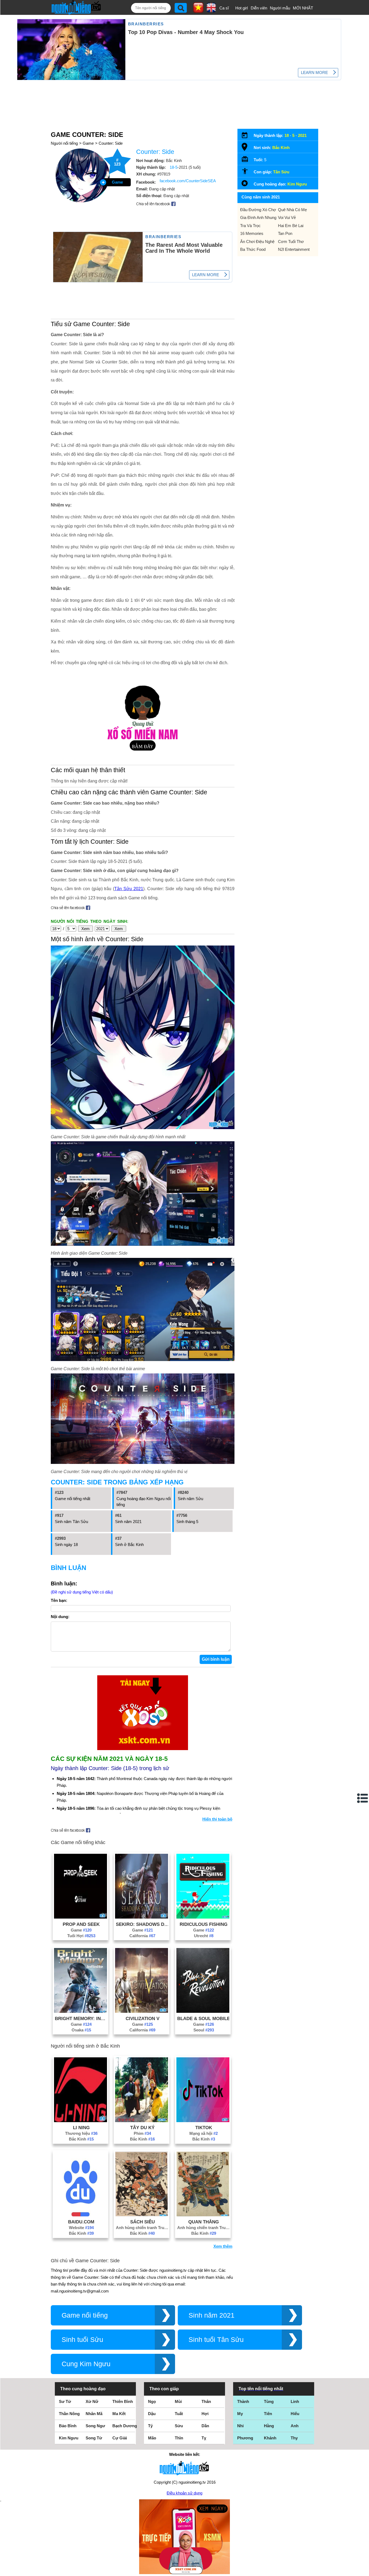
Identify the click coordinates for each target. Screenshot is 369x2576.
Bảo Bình (68, 2426)
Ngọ (152, 2401)
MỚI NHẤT (303, 8)
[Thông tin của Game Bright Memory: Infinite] (80, 2011)
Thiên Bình (123, 2401)
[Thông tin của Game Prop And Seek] (80, 1917)
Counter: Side (111, 143)
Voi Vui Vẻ (287, 217)
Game (88, 143)
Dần (205, 2426)
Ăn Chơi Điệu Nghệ (257, 242)
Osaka (81, 2030)
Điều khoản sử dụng (185, 2493)
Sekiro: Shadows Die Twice (142, 1924)
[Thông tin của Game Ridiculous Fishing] (203, 1917)
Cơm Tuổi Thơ (291, 242)
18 (287, 135)
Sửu (179, 2426)
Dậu (152, 2414)
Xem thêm (223, 2246)
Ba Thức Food (253, 249)
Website (81, 2228)
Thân (206, 2401)
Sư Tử (65, 2401)
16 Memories (252, 233)
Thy (294, 2438)
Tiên (268, 2414)
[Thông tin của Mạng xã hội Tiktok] (203, 2121)
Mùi (178, 2401)
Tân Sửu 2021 (129, 889)
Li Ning (81, 2128)
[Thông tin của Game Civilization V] (142, 2011)
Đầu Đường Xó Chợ (258, 210)
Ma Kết (119, 2414)
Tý (150, 2426)
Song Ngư (95, 2426)
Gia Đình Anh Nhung (258, 217)
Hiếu (295, 2414)
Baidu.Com (81, 2222)
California (142, 1936)
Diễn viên (259, 8)
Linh (295, 2401)
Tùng (269, 2401)
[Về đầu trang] (364, 2571)
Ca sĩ (224, 8)
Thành (243, 2401)
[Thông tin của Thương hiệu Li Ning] (80, 2121)
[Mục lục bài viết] (363, 1798)
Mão (152, 2438)
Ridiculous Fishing (204, 1924)
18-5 (174, 167)
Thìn (179, 2438)
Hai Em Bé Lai (291, 226)
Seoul (204, 2030)
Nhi (240, 2426)
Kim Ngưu (297, 184)
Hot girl (241, 8)
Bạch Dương (125, 2426)
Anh (295, 2426)
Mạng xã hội (204, 2133)
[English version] (211, 11)
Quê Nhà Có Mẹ (292, 210)
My (240, 2414)
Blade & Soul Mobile (204, 2018)
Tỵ (204, 2438)
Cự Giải (120, 2438)
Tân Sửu (281, 172)
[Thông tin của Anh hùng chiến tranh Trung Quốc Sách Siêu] (142, 2215)
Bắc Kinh (81, 2139)
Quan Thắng (204, 2222)
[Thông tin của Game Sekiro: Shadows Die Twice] (142, 1917)
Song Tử (94, 2438)
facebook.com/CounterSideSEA (188, 181)
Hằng (269, 2426)
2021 (302, 135)
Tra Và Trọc (250, 226)
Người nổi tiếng (64, 143)
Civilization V (142, 2018)
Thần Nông (69, 2414)
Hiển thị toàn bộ (217, 1819)
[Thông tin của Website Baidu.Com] (80, 2215)
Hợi (205, 2414)
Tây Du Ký (142, 2128)
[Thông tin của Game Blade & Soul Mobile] (203, 2011)
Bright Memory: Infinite (81, 2018)
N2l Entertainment (294, 249)
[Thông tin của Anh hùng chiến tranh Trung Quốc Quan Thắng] (203, 2215)
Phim (142, 2133)
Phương (245, 2438)
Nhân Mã (94, 2414)
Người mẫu (280, 8)
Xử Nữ (92, 2401)
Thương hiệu (81, 2133)
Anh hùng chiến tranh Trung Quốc (142, 2228)
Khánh (270, 2438)
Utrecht (204, 1936)
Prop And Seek (81, 1924)
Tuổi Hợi (81, 1936)
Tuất (179, 2414)
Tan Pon (285, 233)
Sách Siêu (142, 2222)
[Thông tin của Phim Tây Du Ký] (142, 2121)
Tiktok (204, 2128)
